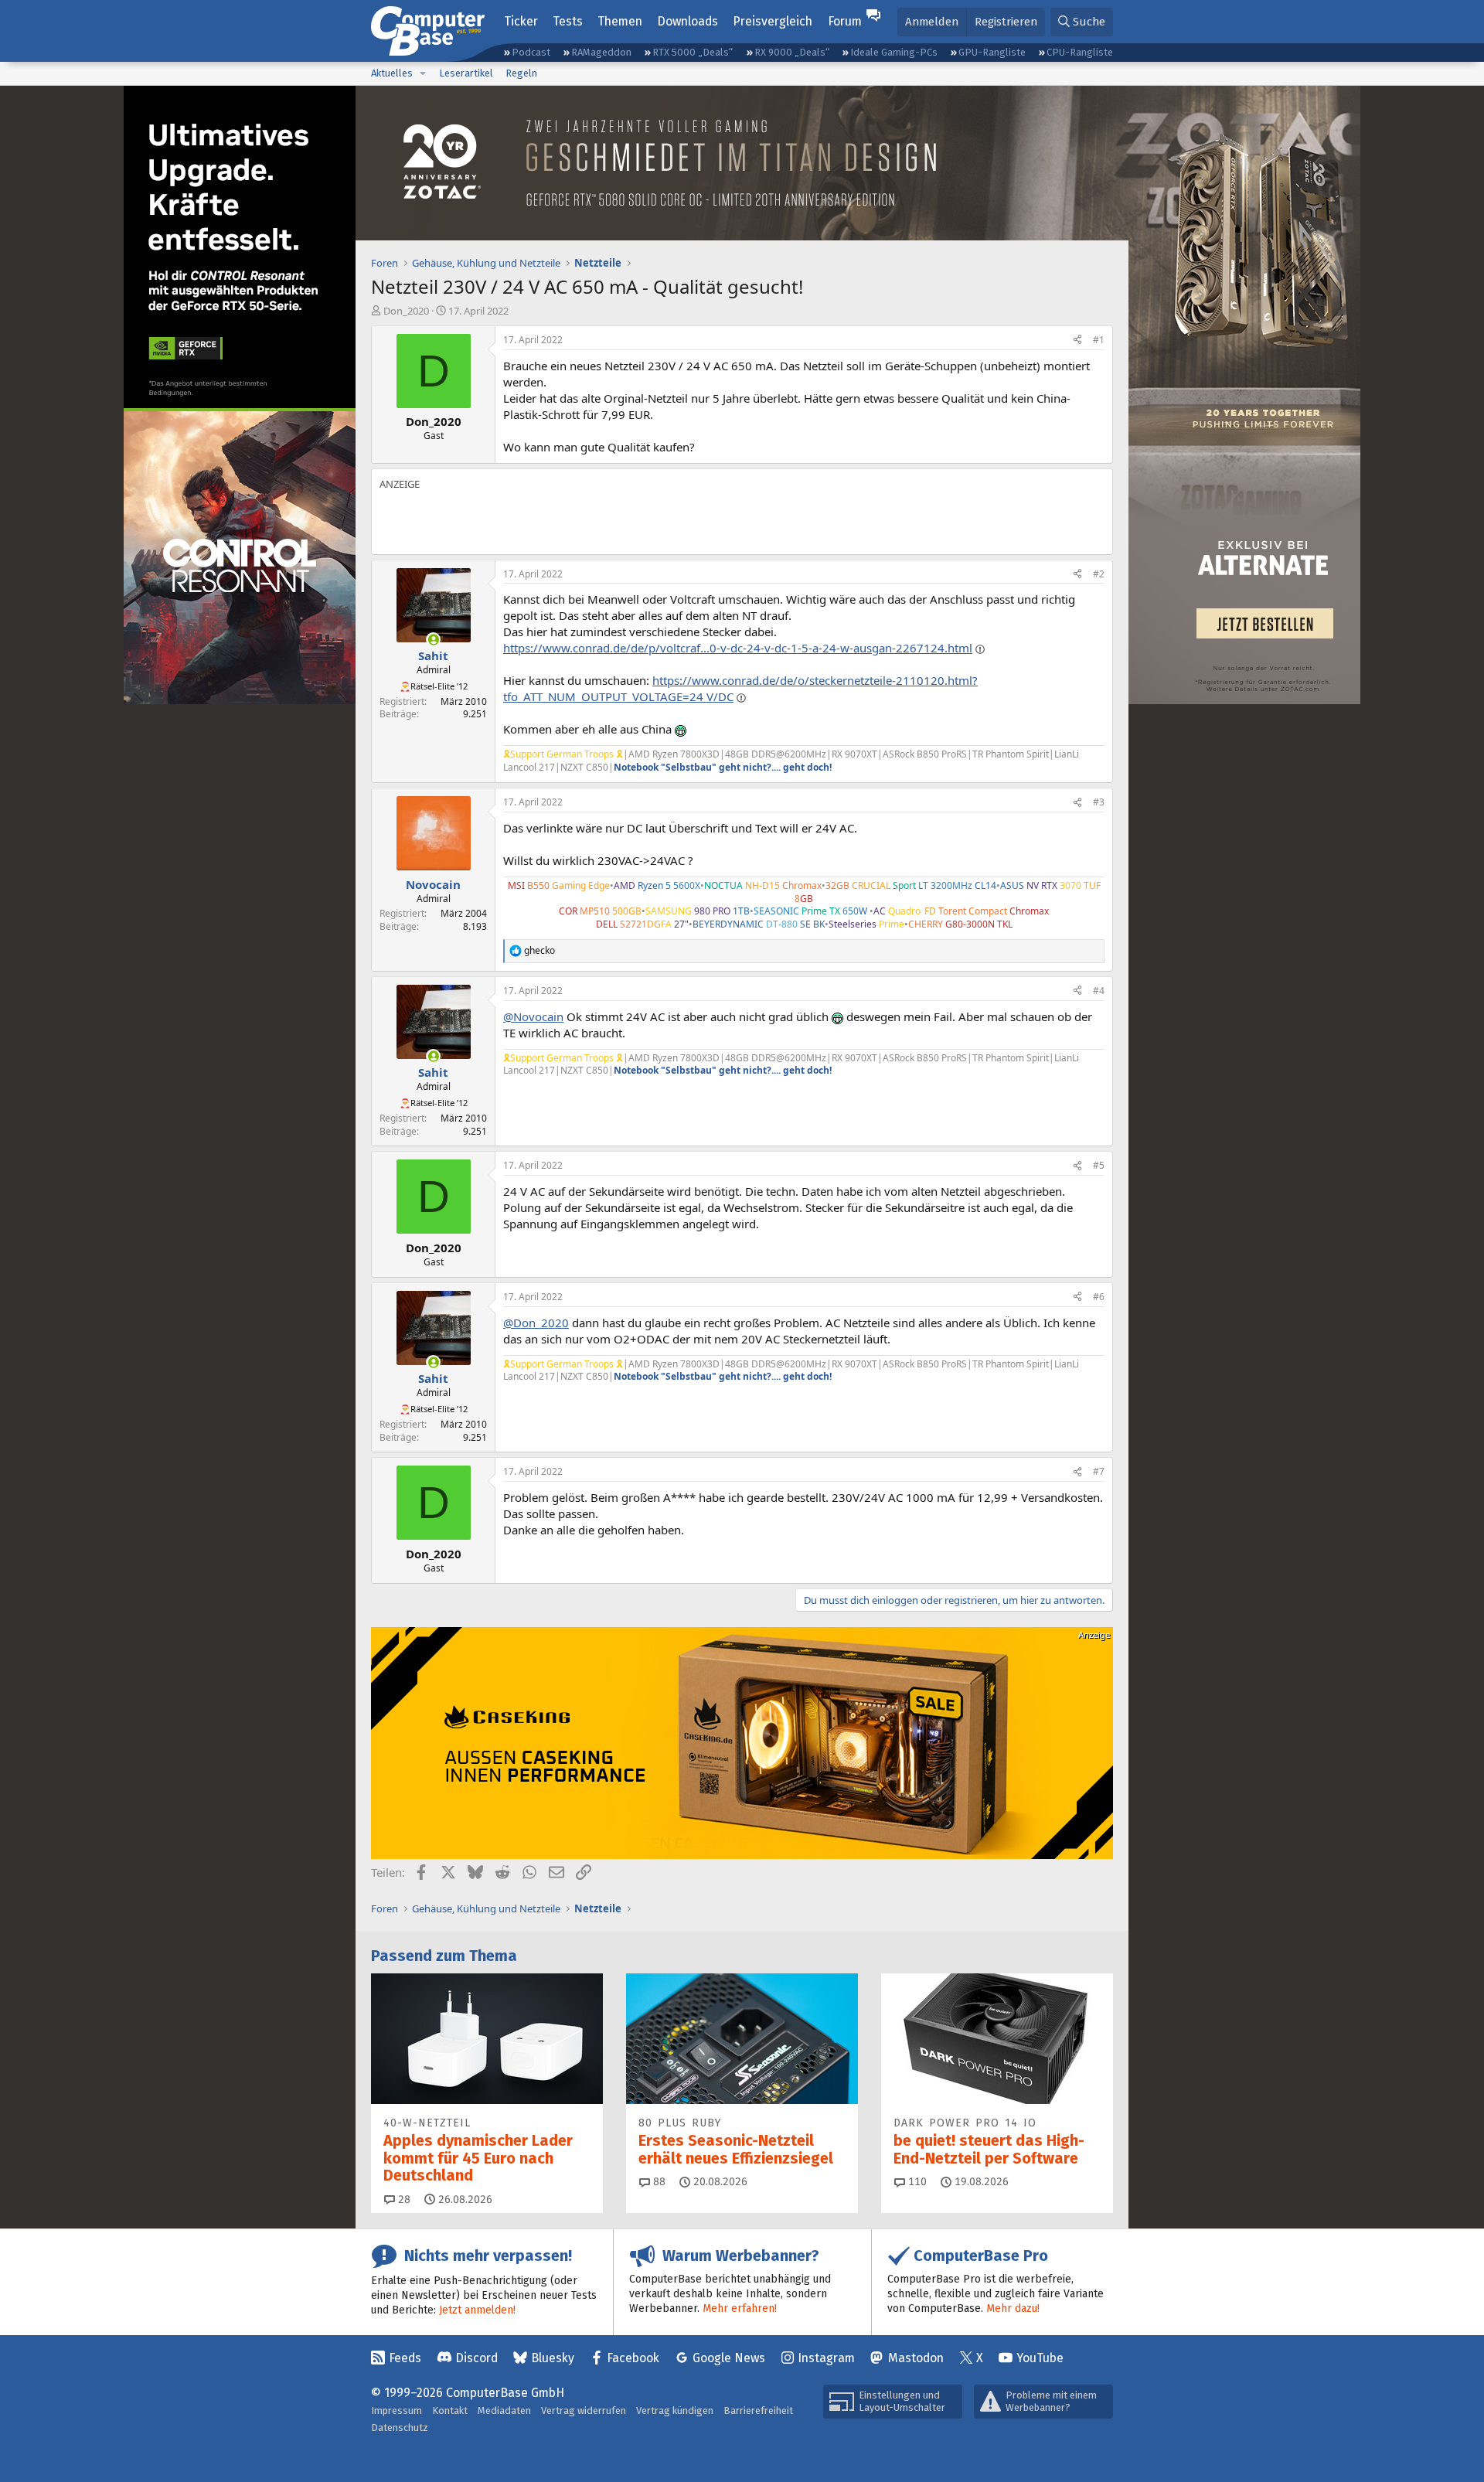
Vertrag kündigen (675, 2411)
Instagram (826, 2358)
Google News (729, 2358)
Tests (568, 21)
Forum (845, 21)
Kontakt (450, 2411)
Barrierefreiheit (758, 2411)
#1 (1099, 340)
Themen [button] (620, 21)
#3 (1099, 802)
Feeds (405, 2358)
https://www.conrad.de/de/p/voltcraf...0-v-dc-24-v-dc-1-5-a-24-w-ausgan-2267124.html (738, 648)
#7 (1099, 1471)
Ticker (521, 21)
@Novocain (533, 1016)
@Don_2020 (536, 1323)
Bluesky (553, 2358)
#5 (1099, 1165)
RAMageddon (601, 52)
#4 (1099, 991)
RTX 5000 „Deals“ (693, 52)
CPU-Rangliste (1080, 52)
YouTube (1040, 2358)
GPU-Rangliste (992, 52)
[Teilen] (1077, 340)
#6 (1099, 1297)
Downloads (688, 21)
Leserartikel (466, 73)
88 (658, 2182)
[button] (423, 73)
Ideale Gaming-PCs (894, 52)
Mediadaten (504, 2411)
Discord (477, 2358)
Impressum (397, 2411)
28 (403, 2199)
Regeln (521, 73)
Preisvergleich (773, 21)
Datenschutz (400, 2428)
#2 (1099, 574)
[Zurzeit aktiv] (433, 640)
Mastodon (916, 2358)
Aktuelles (392, 73)
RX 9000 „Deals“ (792, 52)
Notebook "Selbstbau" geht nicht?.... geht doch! (723, 767)
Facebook (633, 2358)
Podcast (531, 52)
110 (916, 2182)
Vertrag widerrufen (584, 2411)
